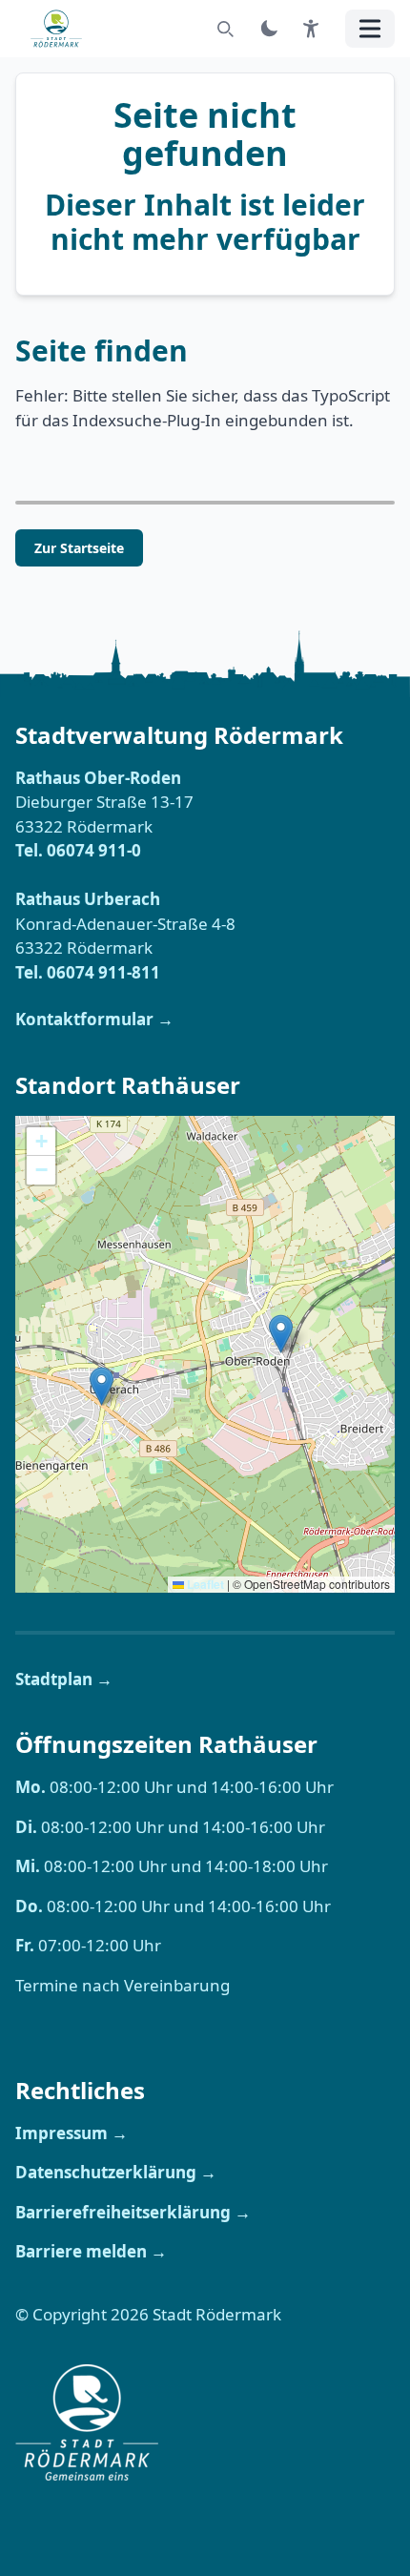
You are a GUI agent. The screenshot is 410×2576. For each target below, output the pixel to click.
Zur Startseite (79, 548)
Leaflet (204, 1584)
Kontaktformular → (94, 1019)
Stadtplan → (64, 1679)
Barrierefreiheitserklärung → (133, 2212)
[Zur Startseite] (62, 29)
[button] (102, 1386)
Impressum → (72, 2133)
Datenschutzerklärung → (116, 2172)
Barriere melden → (91, 2251)
